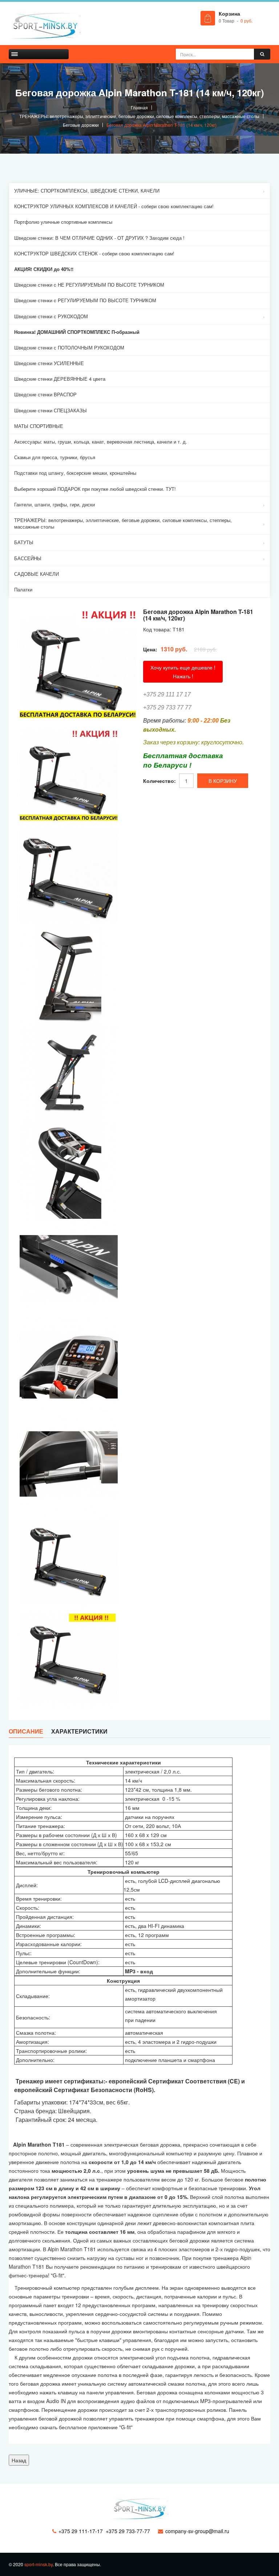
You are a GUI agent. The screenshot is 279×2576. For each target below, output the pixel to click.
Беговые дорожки (81, 125)
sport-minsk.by (39, 2564)
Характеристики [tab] (79, 1731)
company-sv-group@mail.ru (197, 2531)
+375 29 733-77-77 (128, 2531)
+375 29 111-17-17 (81, 2531)
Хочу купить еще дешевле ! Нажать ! (183, 672)
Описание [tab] (26, 1731)
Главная (139, 107)
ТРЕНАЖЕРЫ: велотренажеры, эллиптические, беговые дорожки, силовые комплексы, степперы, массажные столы (139, 116)
